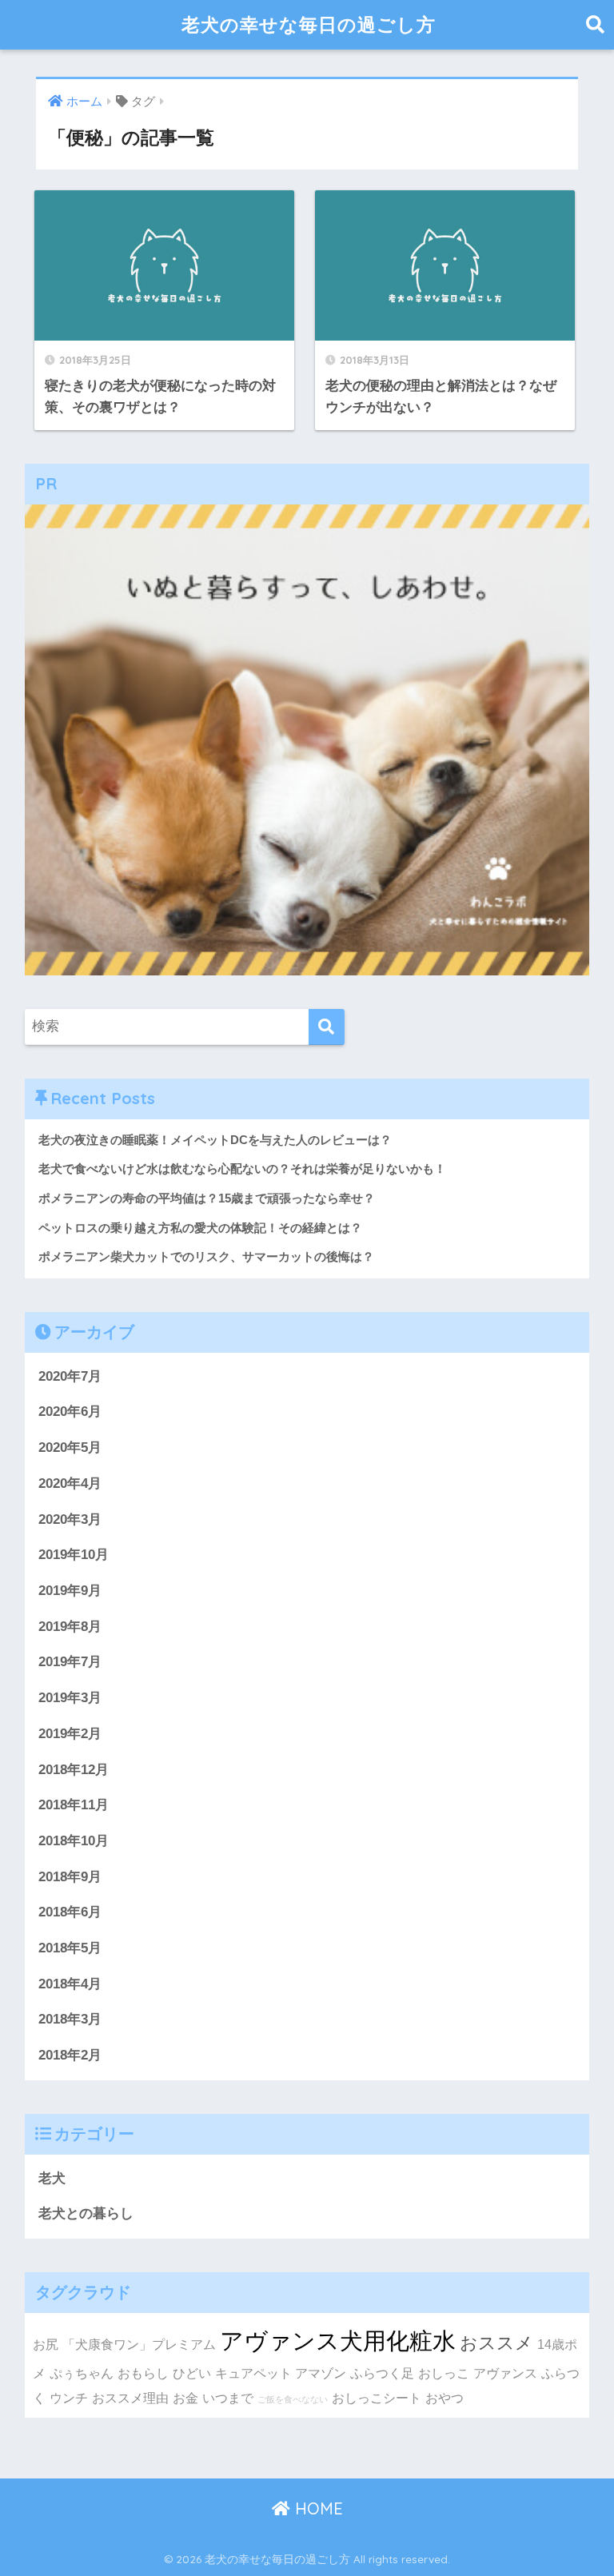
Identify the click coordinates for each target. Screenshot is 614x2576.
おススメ (496, 2343)
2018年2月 (70, 2055)
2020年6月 (70, 1412)
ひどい (192, 2373)
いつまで (228, 2398)
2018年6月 (70, 1912)
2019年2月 (70, 1734)
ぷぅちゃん (82, 2373)
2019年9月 (70, 1591)
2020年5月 (70, 1448)
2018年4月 (70, 1984)
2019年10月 (74, 1555)
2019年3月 (70, 1698)
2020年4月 (70, 1483)
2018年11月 (74, 1805)
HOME (317, 2508)
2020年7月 (70, 1376)
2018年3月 (70, 2019)
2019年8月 (70, 1627)
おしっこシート (377, 2398)
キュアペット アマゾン (281, 2373)
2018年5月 (70, 1948)
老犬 (52, 2178)
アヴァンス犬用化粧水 (338, 2341)
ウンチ (69, 2398)
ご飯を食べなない (293, 2399)
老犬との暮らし (86, 2213)
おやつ (445, 2398)
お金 (185, 2398)
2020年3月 (70, 1519)
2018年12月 (74, 1770)
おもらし (143, 2373)
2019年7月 (70, 1662)
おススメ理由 (130, 2398)
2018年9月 (70, 1877)
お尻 (46, 2344)
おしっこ (444, 2373)
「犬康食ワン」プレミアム (139, 2344)
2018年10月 (74, 1841)
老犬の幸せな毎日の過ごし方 (309, 24)
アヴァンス (505, 2373)
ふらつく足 (382, 2373)
